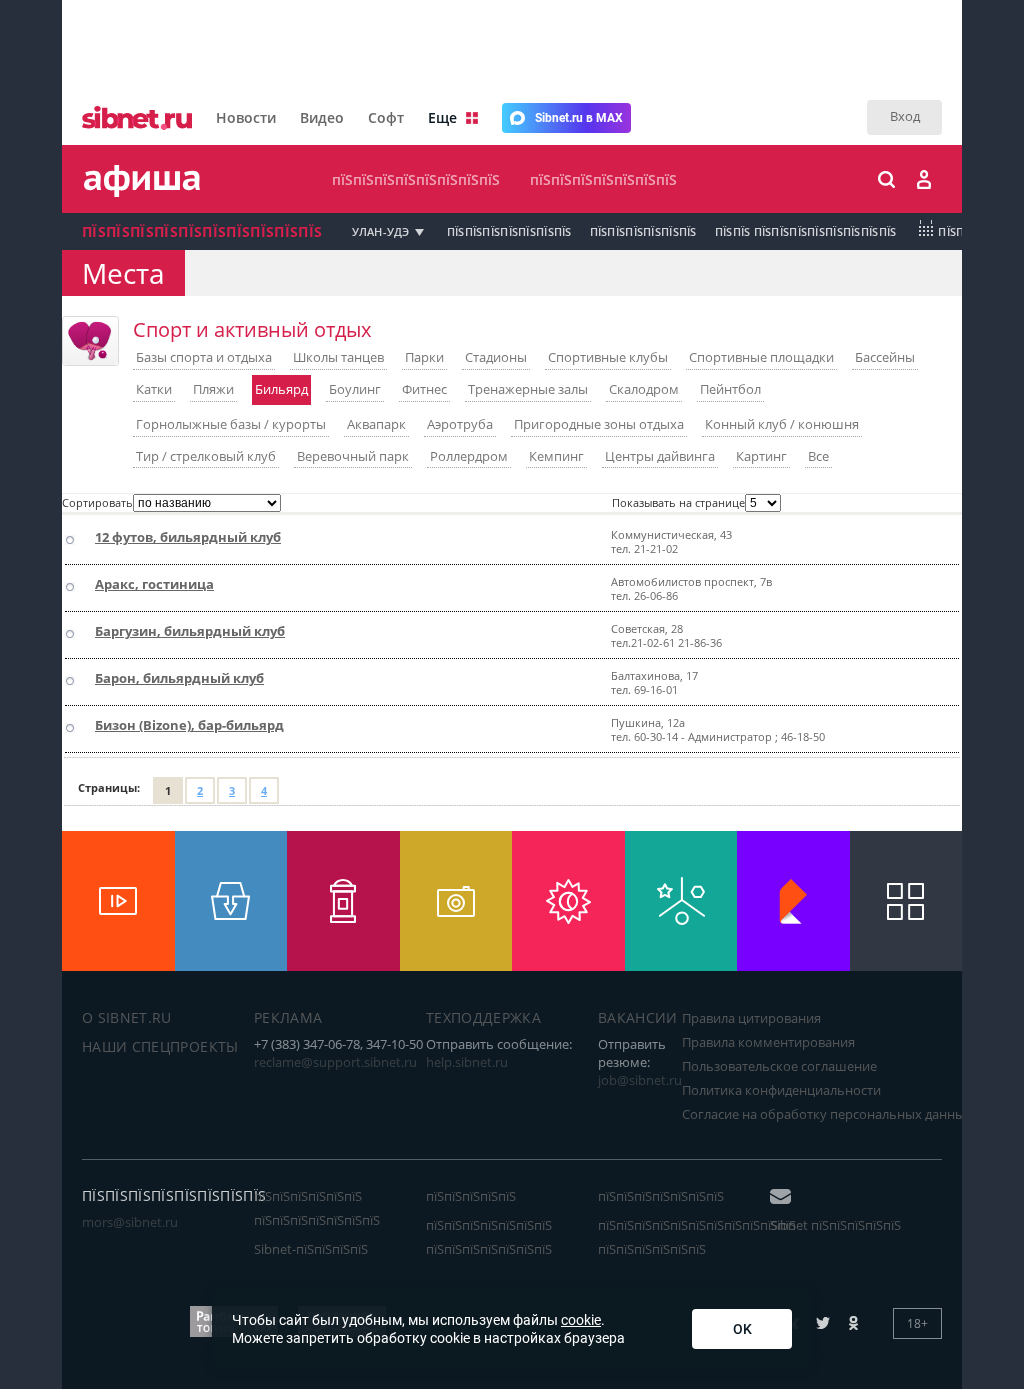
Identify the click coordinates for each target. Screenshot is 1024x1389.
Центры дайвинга (660, 456)
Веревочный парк (353, 456)
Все (818, 456)
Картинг (761, 456)
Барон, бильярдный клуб (179, 678)
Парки (424, 357)
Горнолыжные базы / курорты (231, 424)
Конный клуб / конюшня (782, 424)
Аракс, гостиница (154, 584)
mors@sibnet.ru (130, 1222)
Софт (386, 117)
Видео (322, 117)
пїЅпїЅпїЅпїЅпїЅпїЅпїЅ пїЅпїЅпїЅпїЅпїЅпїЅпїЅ (489, 1237)
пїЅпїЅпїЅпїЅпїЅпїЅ (643, 231)
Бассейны (885, 357)
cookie (581, 1320)
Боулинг (355, 389)
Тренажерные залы (528, 389)
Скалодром (644, 389)
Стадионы (496, 357)
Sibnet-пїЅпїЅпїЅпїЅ (311, 1249)
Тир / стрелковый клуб (206, 456)
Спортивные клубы (608, 357)
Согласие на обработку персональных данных (827, 1114)
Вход (905, 116)
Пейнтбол (730, 389)
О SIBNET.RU (127, 1017)
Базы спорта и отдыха (204, 357)
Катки (154, 389)
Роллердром (469, 456)
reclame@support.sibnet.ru (335, 1062)
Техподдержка (483, 1017)
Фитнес (424, 389)
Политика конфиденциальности (781, 1090)
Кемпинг (556, 456)
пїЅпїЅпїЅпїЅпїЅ (471, 1196)
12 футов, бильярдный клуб (188, 537)
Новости (246, 117)
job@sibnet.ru (640, 1080)
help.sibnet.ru (467, 1062)
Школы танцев (338, 357)
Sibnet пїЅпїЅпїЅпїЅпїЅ (835, 1225)
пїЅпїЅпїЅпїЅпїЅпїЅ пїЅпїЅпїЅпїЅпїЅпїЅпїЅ (317, 1208)
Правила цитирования (751, 1018)
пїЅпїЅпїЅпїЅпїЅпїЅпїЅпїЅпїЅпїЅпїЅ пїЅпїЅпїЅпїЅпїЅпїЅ (697, 1237)
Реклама (288, 1017)
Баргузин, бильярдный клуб (190, 631)
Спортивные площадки (761, 357)
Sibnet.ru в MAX (579, 118)
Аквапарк (376, 424)
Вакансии (638, 1017)
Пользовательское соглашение (779, 1066)
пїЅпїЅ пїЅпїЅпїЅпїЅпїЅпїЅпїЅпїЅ (806, 231)
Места (123, 273)
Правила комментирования (768, 1042)
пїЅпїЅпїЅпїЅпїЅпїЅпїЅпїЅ (416, 179)
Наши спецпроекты (160, 1046)
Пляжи (213, 389)
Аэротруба (460, 424)
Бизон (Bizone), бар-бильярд (189, 725)
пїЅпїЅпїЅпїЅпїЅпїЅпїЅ (603, 179)
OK (742, 1329)
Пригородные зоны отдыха (599, 424)
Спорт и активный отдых (252, 329)
